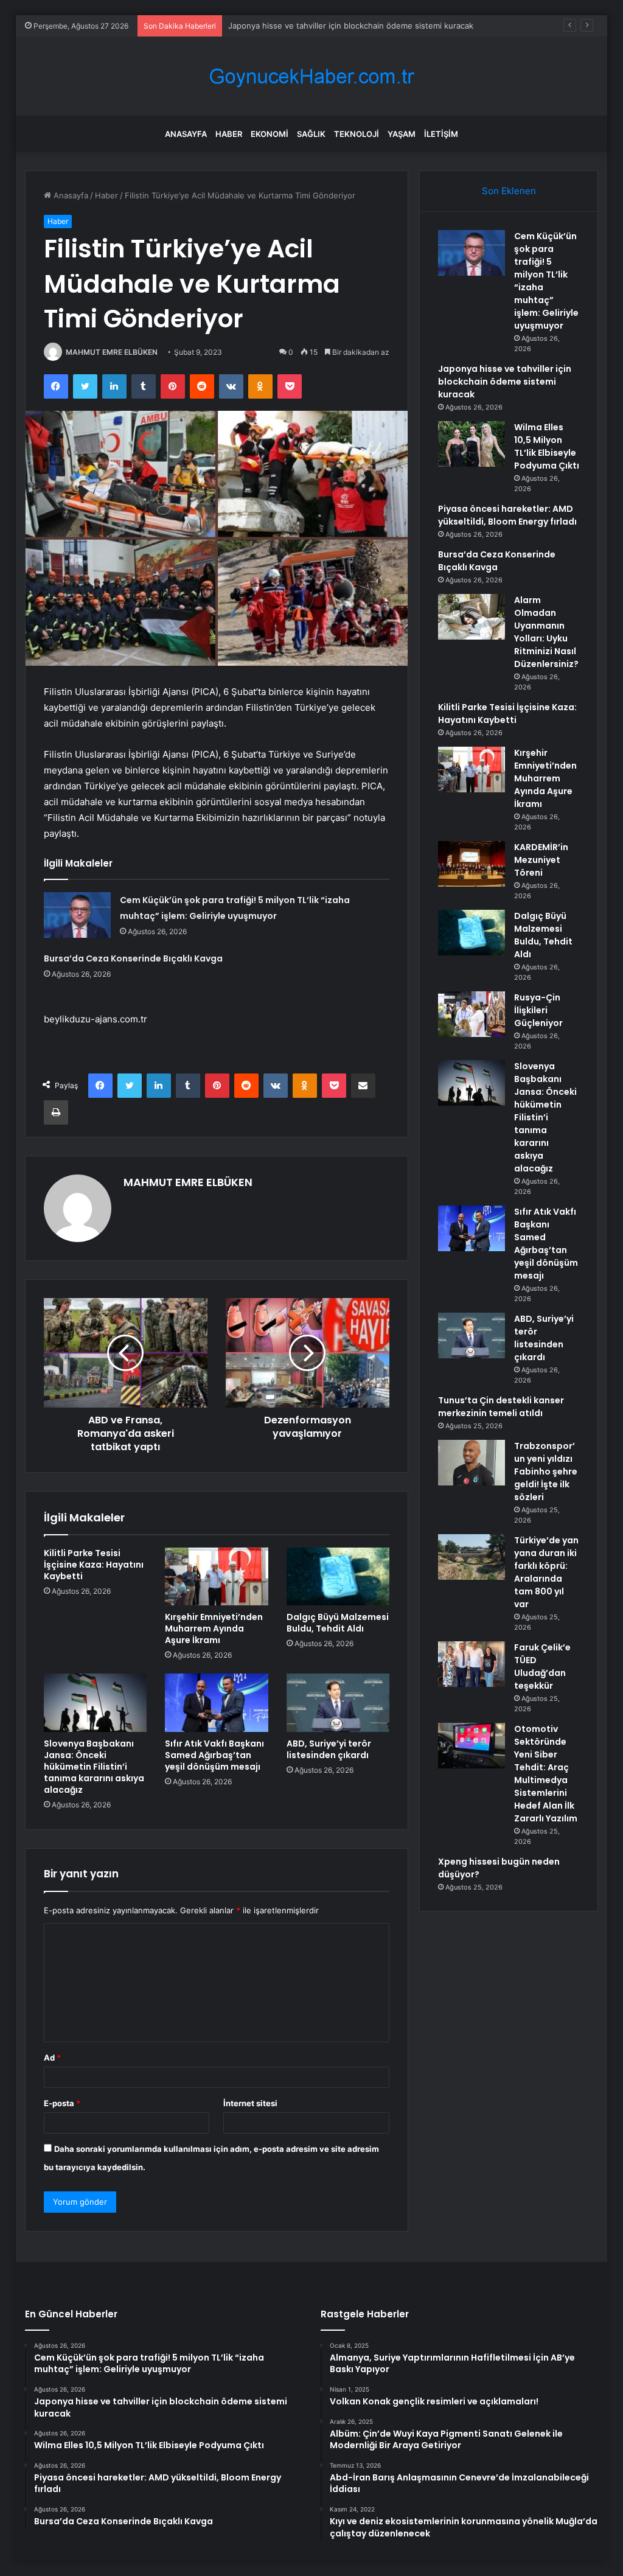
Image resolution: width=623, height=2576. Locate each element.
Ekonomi (270, 134)
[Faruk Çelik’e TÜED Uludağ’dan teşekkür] (472, 1664)
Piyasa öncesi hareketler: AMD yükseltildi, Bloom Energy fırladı (507, 515)
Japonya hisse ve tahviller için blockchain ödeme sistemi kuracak (351, 26)
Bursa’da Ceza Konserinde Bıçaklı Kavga (133, 958)
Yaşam (402, 134)
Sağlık (311, 134)
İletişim (441, 134)
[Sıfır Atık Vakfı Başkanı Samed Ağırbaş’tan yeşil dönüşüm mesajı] (217, 1703)
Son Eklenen (509, 191)
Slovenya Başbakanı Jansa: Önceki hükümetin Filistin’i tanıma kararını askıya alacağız (94, 1767)
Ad (52, 2058)
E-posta (62, 2103)
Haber (229, 134)
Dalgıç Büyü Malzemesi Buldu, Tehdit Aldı (338, 1623)
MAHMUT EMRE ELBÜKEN (112, 352)
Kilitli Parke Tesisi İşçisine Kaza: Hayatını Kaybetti (94, 1565)
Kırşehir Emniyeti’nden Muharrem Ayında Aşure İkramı (214, 1628)
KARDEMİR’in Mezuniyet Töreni (541, 860)
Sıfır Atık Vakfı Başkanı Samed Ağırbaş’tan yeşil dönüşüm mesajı (214, 1755)
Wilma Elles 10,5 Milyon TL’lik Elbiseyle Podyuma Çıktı (547, 446)
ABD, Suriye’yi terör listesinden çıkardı (329, 1749)
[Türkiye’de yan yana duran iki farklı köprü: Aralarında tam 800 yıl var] (472, 1557)
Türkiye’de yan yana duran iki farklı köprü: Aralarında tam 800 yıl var (546, 1572)
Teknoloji (357, 134)
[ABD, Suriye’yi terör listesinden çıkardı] (338, 1703)
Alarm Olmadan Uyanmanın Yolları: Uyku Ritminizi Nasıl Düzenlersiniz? (546, 632)
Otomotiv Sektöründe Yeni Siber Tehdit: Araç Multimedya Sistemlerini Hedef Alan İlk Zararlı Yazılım (546, 1774)
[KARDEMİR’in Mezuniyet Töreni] (472, 864)
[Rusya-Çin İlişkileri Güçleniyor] (472, 1014)
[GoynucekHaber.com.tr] (311, 76)
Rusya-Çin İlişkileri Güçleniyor (538, 1010)
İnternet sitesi (250, 2103)
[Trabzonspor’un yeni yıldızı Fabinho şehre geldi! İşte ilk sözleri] (472, 1463)
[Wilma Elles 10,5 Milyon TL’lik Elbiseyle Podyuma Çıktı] (472, 444)
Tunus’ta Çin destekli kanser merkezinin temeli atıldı (501, 1407)
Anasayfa (186, 134)
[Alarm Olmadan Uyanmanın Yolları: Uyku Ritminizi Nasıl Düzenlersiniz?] (472, 617)
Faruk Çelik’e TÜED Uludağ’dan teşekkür (542, 1667)
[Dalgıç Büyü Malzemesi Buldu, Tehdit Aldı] (338, 1577)
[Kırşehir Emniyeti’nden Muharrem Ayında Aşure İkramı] (217, 1577)
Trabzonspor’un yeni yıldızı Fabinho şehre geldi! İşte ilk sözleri (546, 1471)
